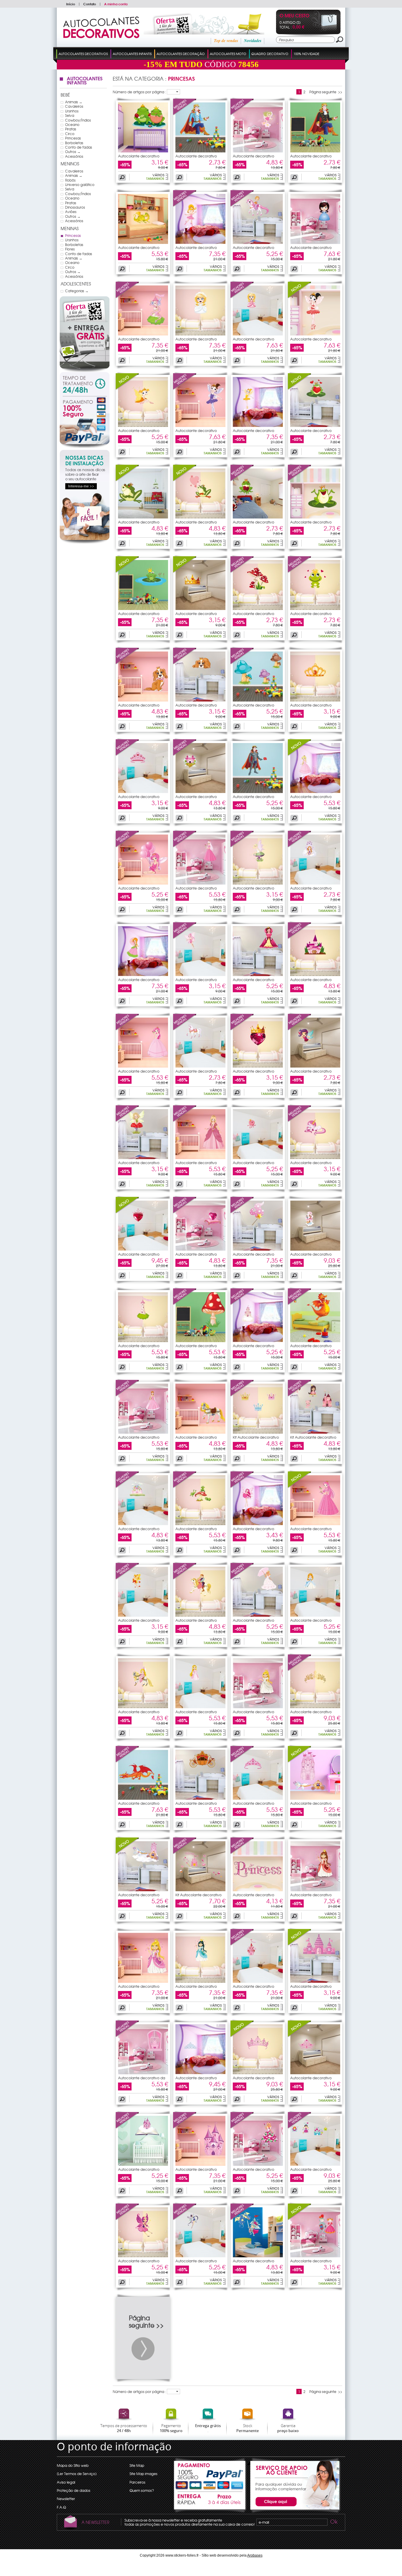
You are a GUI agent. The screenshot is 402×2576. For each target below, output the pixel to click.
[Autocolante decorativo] (185, 114)
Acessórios (74, 156)
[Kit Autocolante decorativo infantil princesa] (315, 1432)
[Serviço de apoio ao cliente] (294, 2512)
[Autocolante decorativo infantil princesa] (315, 242)
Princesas (73, 138)
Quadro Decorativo (270, 54)
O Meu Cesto (294, 16)
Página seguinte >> (326, 92)
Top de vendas (226, 41)
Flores (70, 249)
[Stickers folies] (101, 37)
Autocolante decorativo (139, 156)
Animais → (74, 102)
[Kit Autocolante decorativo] (242, 1395)
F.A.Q (61, 2507)
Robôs (70, 180)
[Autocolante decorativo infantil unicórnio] (315, 1158)
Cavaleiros (74, 106)
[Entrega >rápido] (210, 2502)
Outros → (73, 152)
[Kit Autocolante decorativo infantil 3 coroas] (258, 1432)
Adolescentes (76, 284)
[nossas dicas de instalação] (85, 542)
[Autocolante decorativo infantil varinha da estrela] (258, 1249)
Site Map (137, 2465)
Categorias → (77, 291)
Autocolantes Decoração (181, 54)
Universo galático (80, 185)
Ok (333, 2522)
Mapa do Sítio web (73, 2465)
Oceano (72, 124)
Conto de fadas (79, 147)
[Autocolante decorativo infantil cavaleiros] (258, 2256)
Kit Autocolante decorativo (256, 1437)
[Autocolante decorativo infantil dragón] (143, 242)
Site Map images (143, 2474)
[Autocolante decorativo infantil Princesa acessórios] (315, 2164)
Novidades (253, 41)
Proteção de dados (74, 2490)
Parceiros (137, 2482)
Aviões (71, 212)
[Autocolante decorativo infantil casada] (200, 334)
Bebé (65, 95)
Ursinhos (72, 111)
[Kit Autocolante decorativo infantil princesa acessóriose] (200, 1890)
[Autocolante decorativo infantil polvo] (258, 1158)
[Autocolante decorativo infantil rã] (143, 151)
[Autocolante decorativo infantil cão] (143, 700)
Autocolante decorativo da (142, 2078)
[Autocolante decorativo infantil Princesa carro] (200, 1798)
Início (71, 4)
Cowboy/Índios (78, 120)
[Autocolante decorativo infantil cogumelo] (258, 609)
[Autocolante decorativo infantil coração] (143, 1249)
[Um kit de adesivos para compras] (196, 33)
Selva (70, 115)
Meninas (70, 228)
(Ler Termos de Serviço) (77, 2474)
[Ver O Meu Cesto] (324, 30)
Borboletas (74, 143)
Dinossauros (75, 207)
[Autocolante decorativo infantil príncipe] (200, 151)
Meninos (70, 164)
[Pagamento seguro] (85, 422)
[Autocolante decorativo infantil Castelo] (143, 334)
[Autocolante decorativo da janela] (143, 2073)
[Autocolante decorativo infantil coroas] (200, 609)
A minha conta (116, 4)
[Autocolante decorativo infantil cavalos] (200, 1066)
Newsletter (66, 2499)
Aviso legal (66, 2482)
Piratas (71, 129)
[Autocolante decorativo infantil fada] (258, 151)
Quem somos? (142, 2490)
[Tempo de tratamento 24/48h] (85, 384)
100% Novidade (306, 54)
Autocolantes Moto (228, 54)
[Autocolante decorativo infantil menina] (258, 242)
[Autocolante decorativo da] (127, 2036)
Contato (90, 4)
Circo (70, 134)
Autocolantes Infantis (132, 54)
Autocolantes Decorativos (83, 54)
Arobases (255, 2555)
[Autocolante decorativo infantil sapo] (258, 517)
